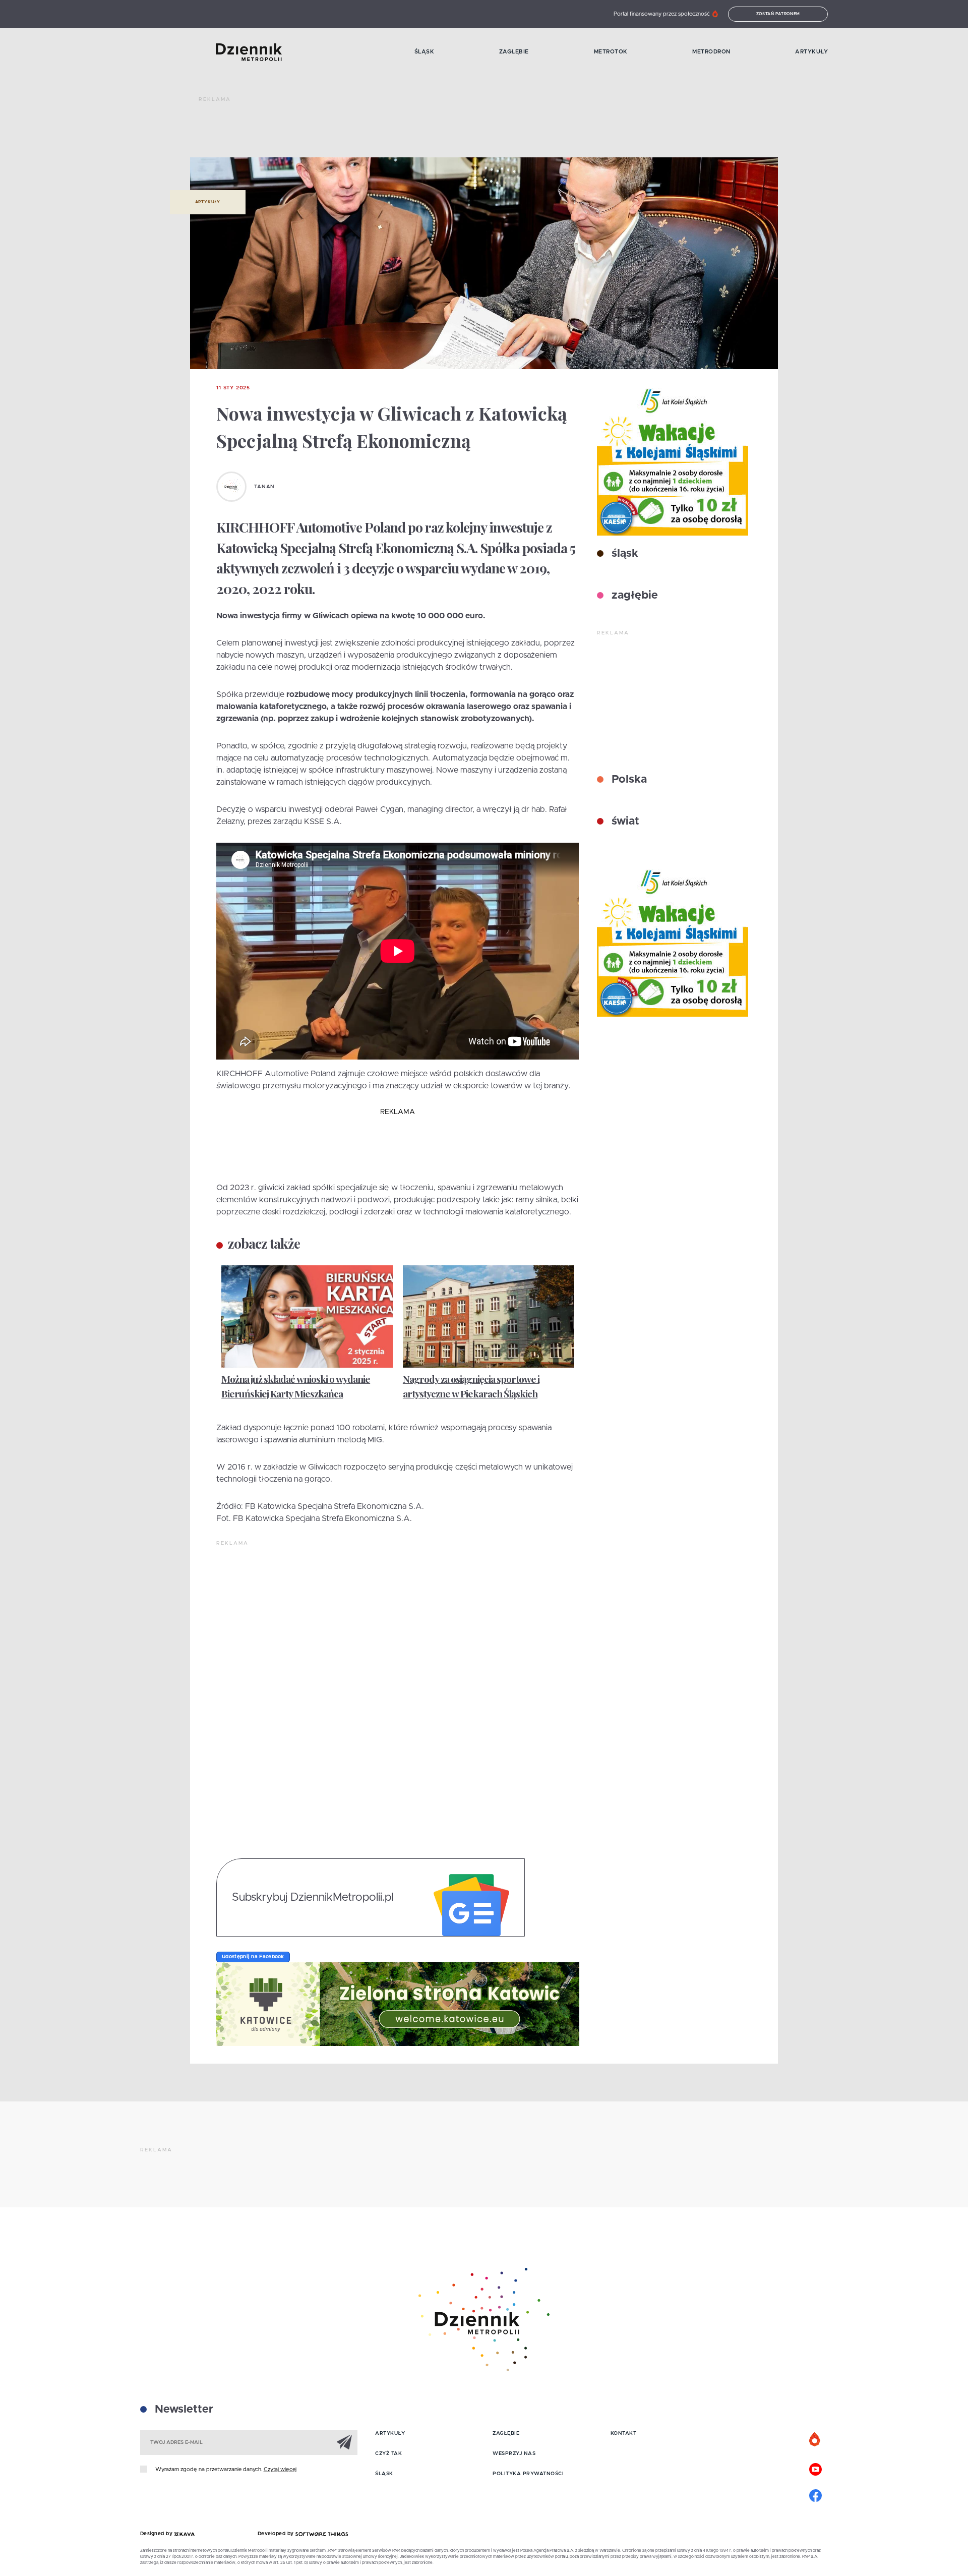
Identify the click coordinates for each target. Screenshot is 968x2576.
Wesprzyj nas (514, 2453)
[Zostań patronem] (815, 2440)
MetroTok (611, 52)
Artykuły (811, 52)
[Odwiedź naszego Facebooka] (815, 2494)
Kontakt (624, 2433)
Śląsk (425, 52)
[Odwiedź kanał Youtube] (815, 2468)
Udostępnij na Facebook (253, 1957)
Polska (628, 780)
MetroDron (711, 52)
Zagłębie (514, 52)
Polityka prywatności (528, 2474)
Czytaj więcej (280, 2469)
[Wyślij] (344, 2442)
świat (624, 822)
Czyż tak (388, 2453)
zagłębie (633, 596)
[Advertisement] (382, 131)
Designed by (157, 2534)
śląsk (623, 554)
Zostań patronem (778, 14)
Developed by (277, 2534)
